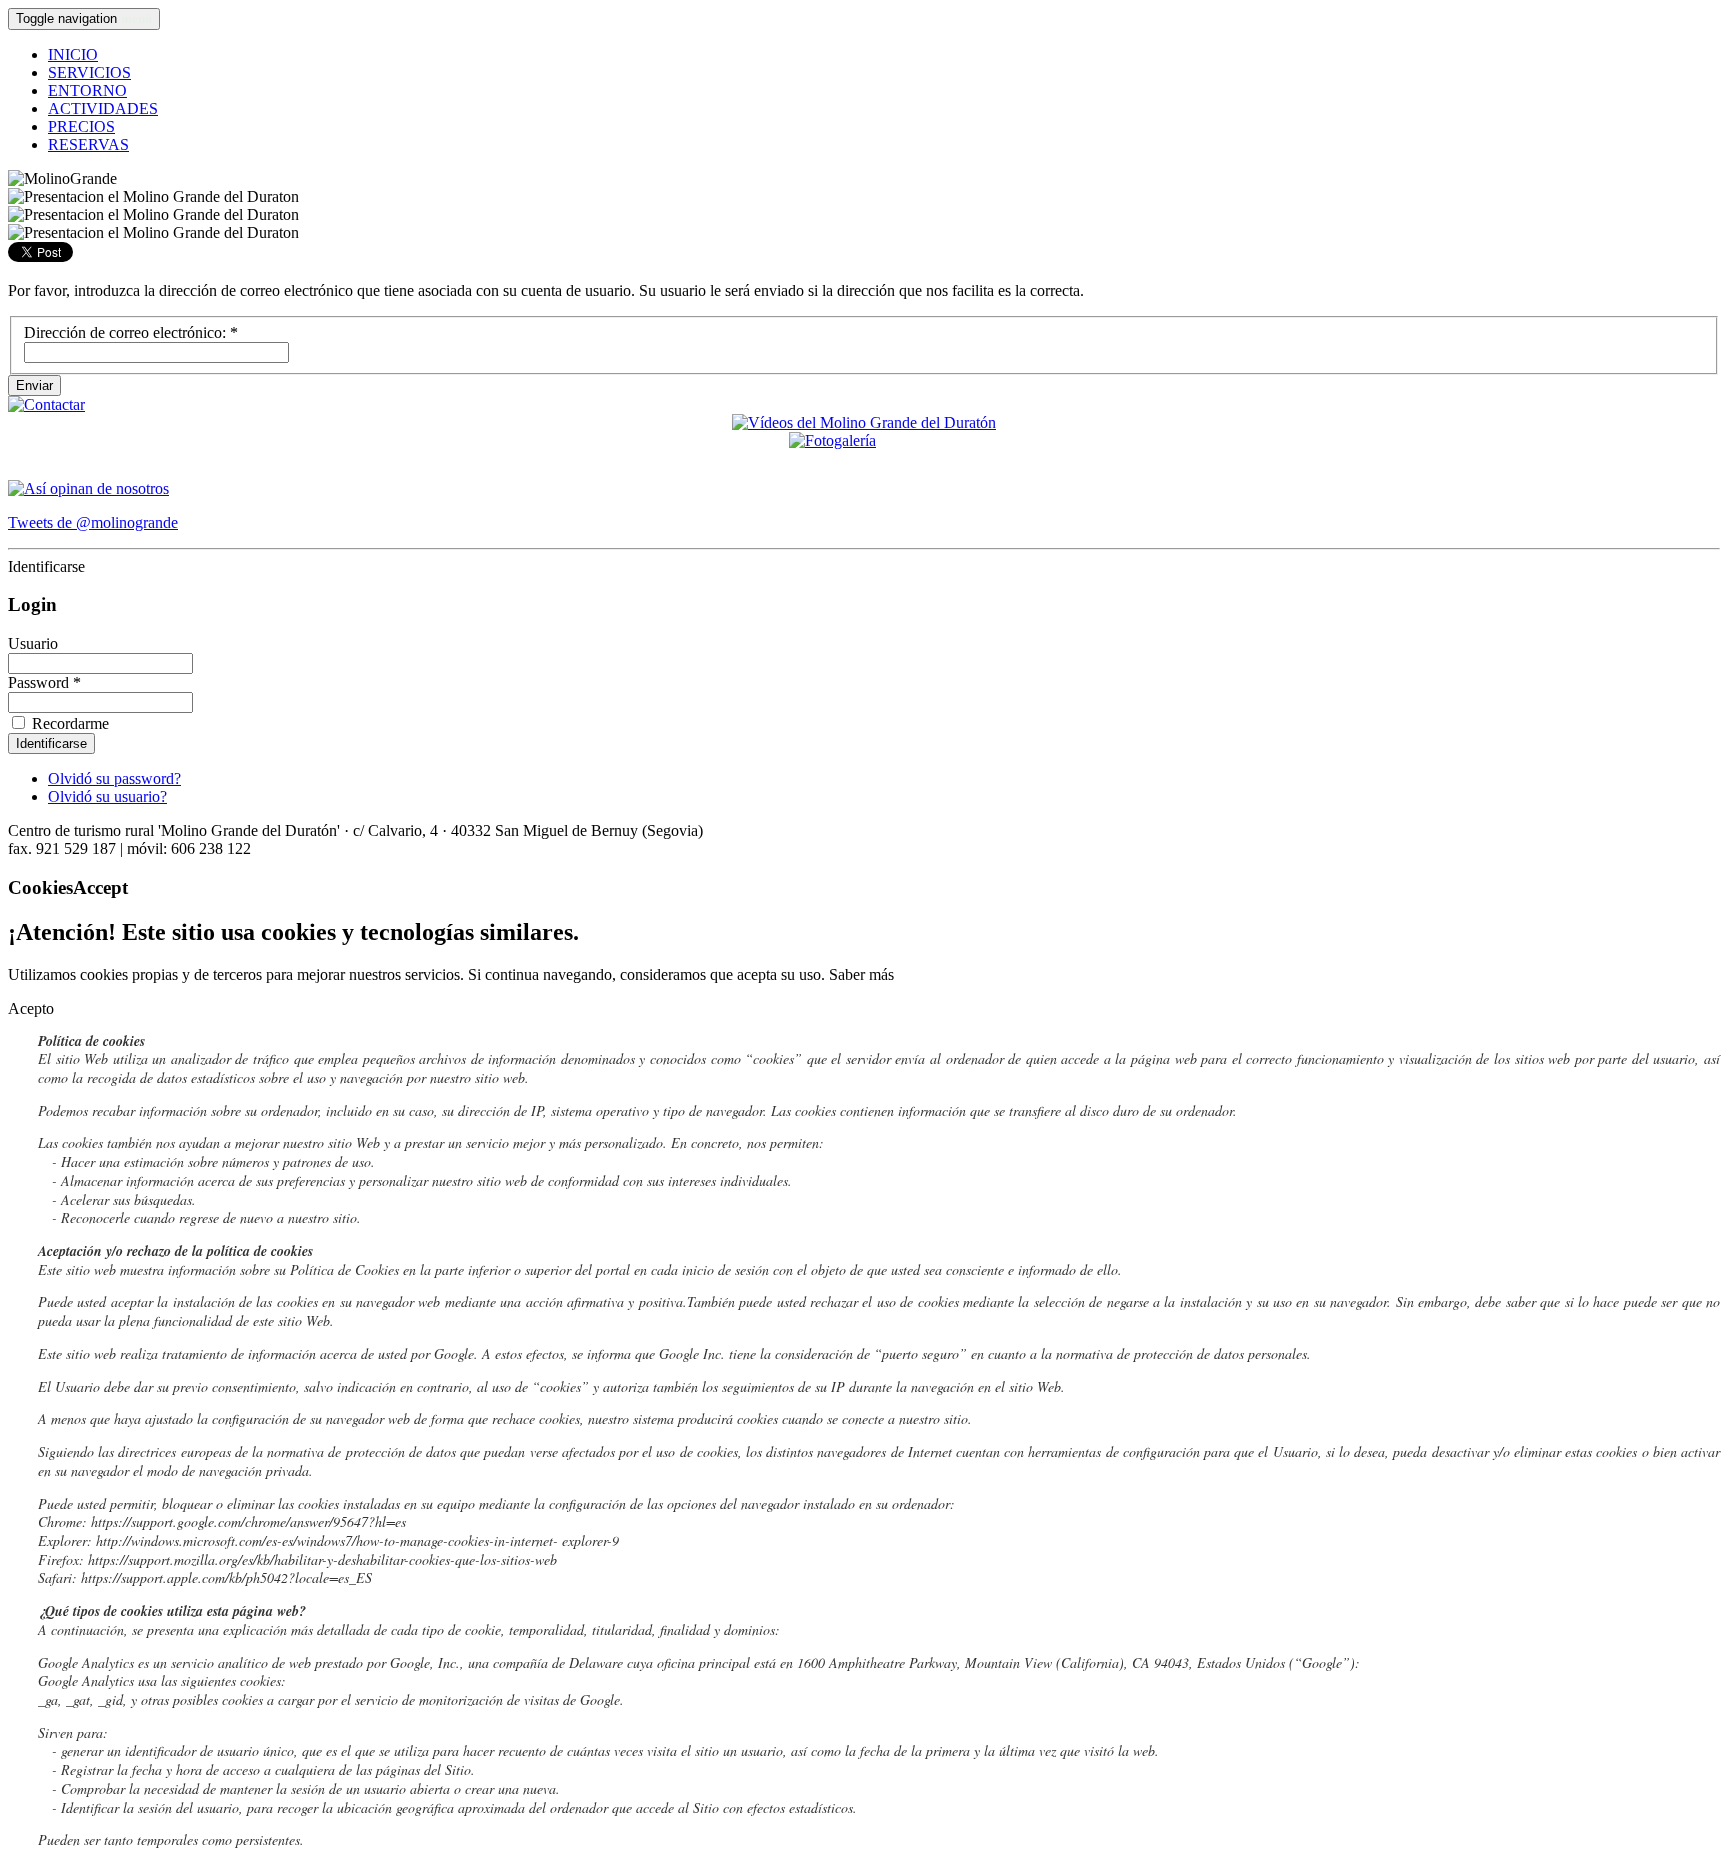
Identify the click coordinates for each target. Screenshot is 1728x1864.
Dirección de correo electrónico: (131, 332)
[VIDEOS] (864, 422)
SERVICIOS (89, 72)
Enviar (34, 385)
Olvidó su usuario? (107, 796)
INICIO (73, 54)
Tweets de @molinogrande (93, 522)
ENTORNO (87, 90)
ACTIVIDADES (103, 108)
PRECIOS (81, 126)
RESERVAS (88, 144)
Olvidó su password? (114, 778)
